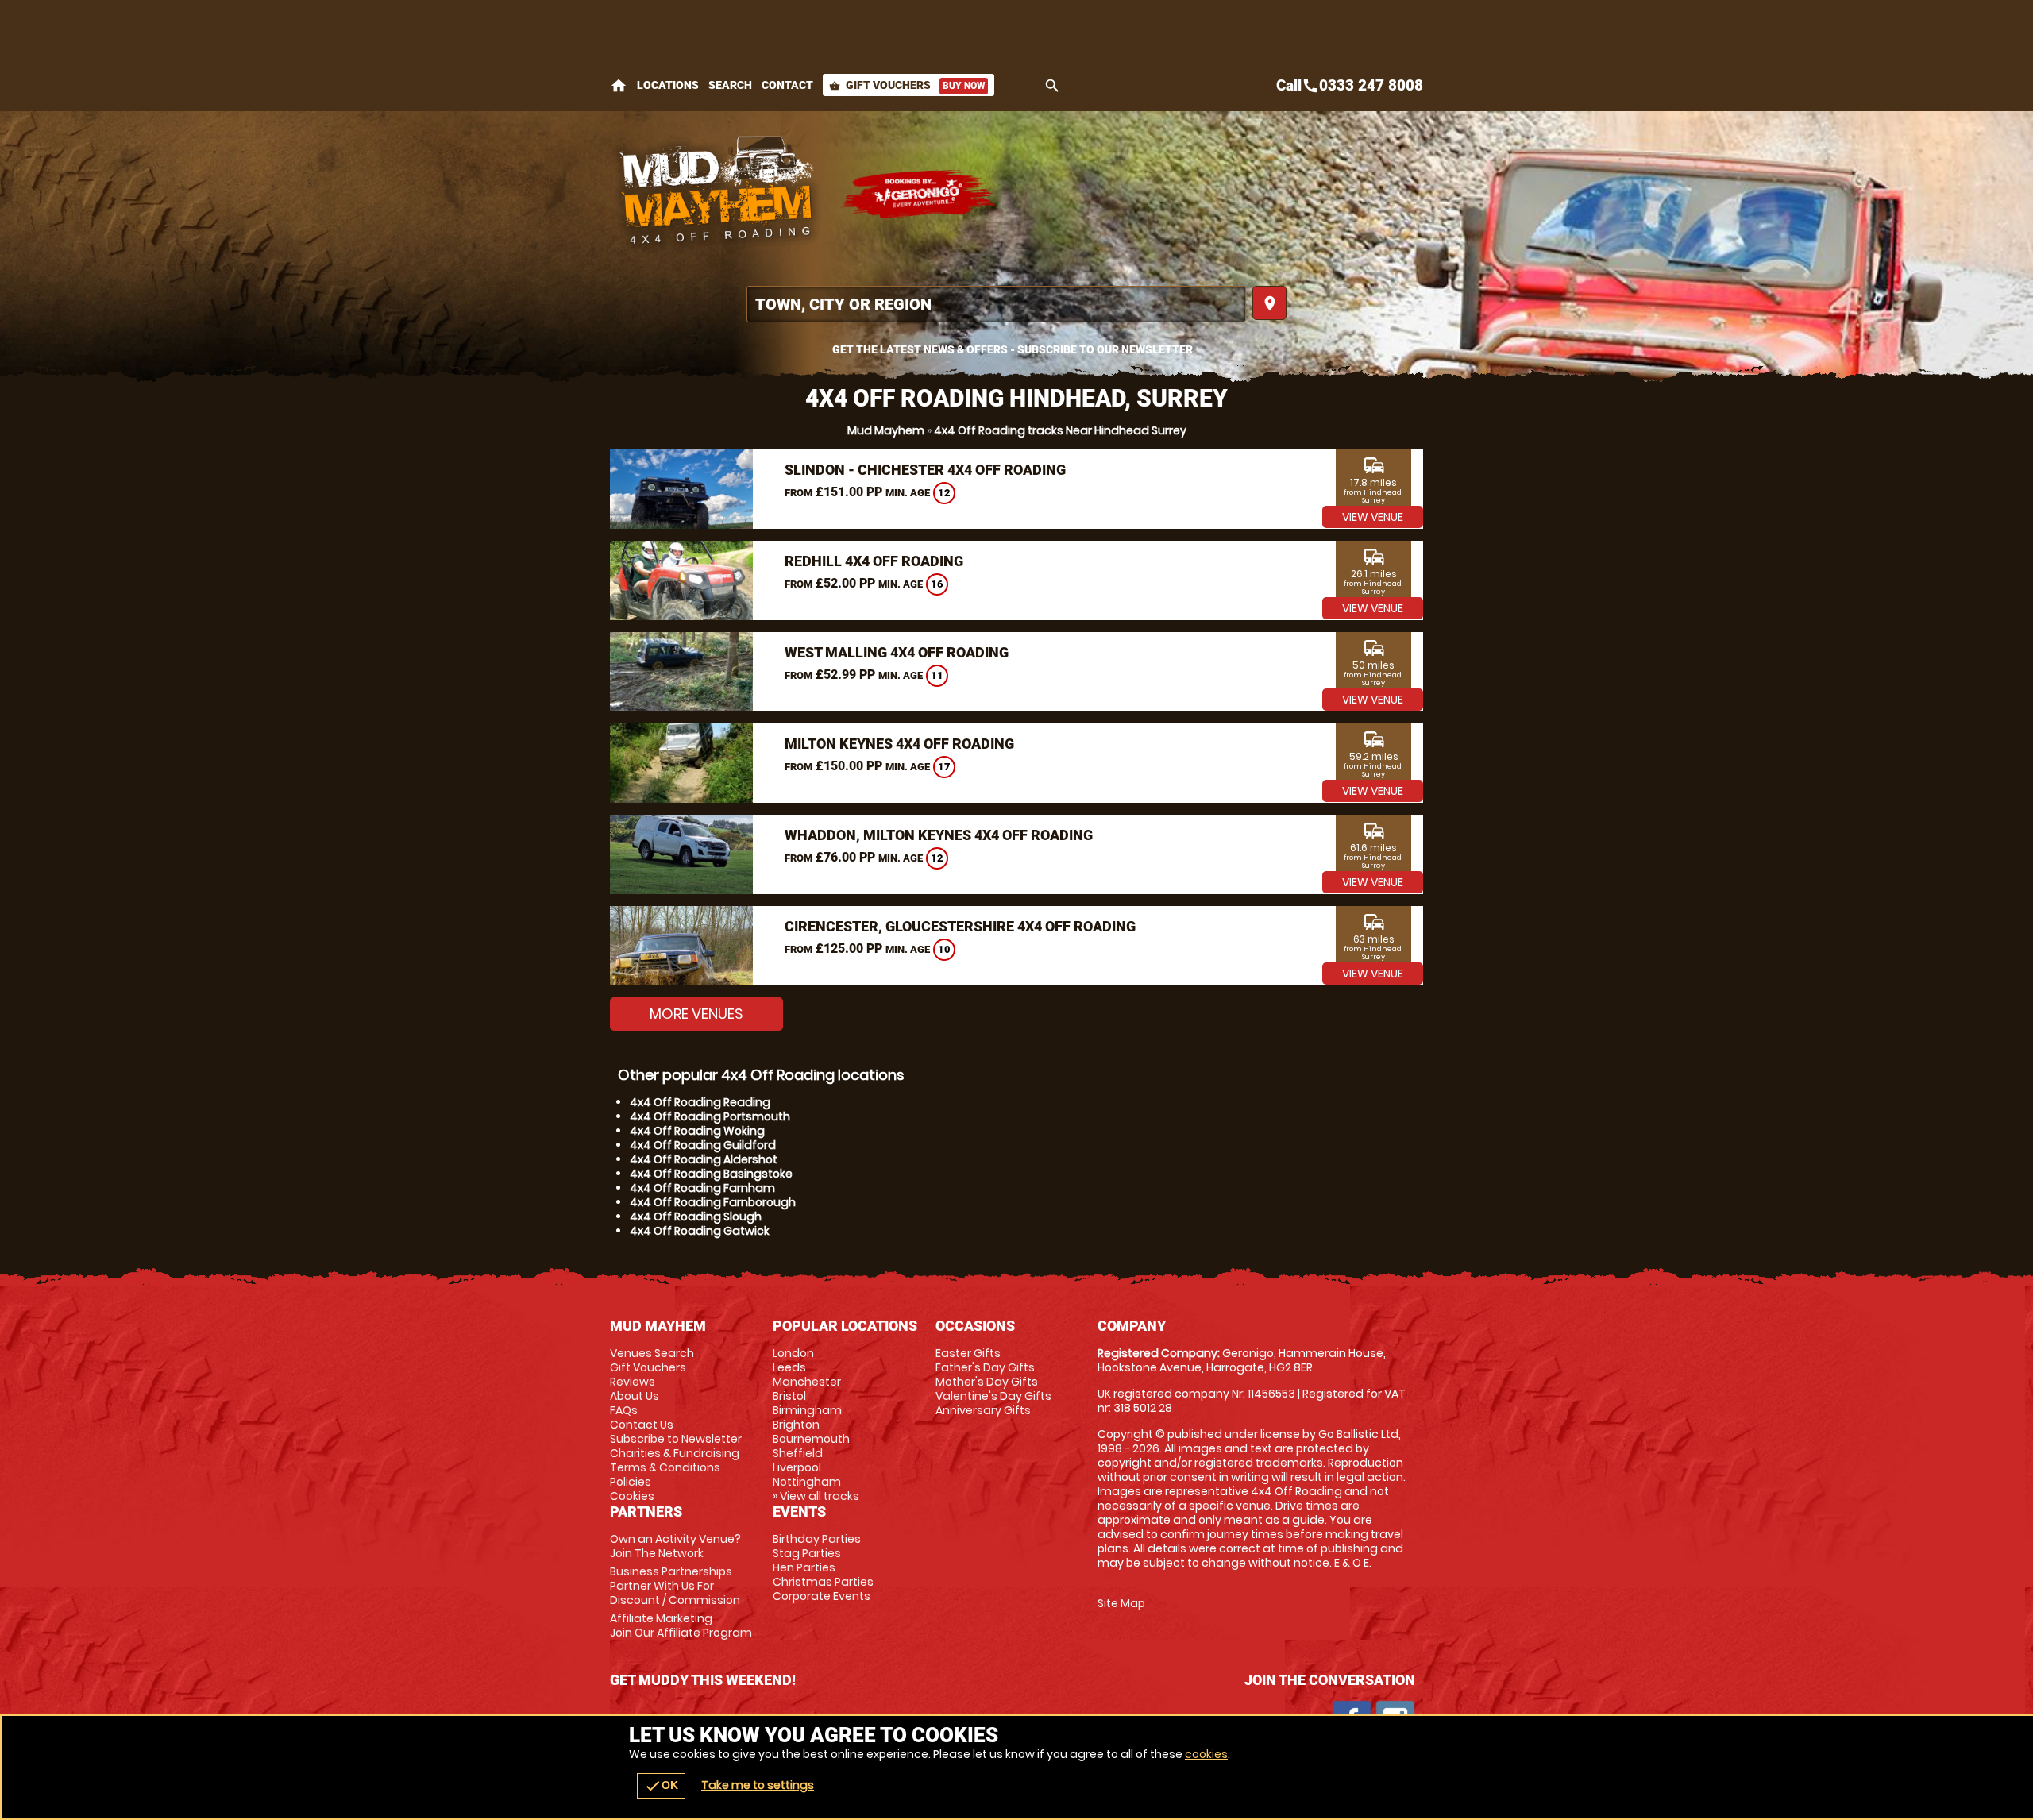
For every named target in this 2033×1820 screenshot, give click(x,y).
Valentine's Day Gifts (993, 1396)
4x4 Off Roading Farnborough (713, 1202)
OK (661, 1786)
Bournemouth (811, 1439)
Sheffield (798, 1453)
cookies (1206, 1754)
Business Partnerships (675, 1586)
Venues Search (652, 1353)
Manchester (807, 1382)
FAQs (624, 1410)
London (793, 1353)
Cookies (632, 1496)
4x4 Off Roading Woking (697, 1131)
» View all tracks (816, 1496)
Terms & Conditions (665, 1467)
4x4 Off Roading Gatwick (700, 1231)
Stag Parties (807, 1553)
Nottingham (807, 1482)
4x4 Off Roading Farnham (702, 1188)
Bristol (789, 1396)
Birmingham (807, 1410)
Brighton (796, 1425)
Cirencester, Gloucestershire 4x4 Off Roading (960, 926)
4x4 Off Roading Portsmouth (710, 1116)
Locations (668, 85)
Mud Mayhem (886, 430)
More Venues (696, 1014)
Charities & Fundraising (675, 1453)
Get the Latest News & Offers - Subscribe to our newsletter (1013, 349)
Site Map (1121, 1603)
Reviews (633, 1382)
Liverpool (797, 1467)
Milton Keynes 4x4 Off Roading (899, 744)
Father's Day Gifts (985, 1367)
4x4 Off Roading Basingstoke (711, 1174)
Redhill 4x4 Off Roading (874, 561)
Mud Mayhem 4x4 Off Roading (717, 195)
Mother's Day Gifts (987, 1382)
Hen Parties (804, 1567)
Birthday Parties (817, 1539)
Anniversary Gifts (983, 1410)
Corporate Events (822, 1596)
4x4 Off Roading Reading (700, 1102)
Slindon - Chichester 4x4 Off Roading (925, 470)
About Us (635, 1396)
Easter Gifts (968, 1353)
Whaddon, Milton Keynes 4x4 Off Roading (939, 835)
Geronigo (920, 195)
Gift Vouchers (907, 85)
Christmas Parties (823, 1582)
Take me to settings (758, 1785)
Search (730, 85)
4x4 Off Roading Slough (696, 1217)
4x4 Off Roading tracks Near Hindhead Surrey (1060, 430)
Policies (631, 1482)
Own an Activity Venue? (675, 1546)
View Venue (1373, 517)
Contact (787, 85)
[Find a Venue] (996, 304)
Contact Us (642, 1425)
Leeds (789, 1367)
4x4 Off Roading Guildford (703, 1145)
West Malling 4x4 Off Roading (897, 652)
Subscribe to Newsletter (676, 1439)
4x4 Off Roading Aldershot (704, 1159)
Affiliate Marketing (681, 1625)
